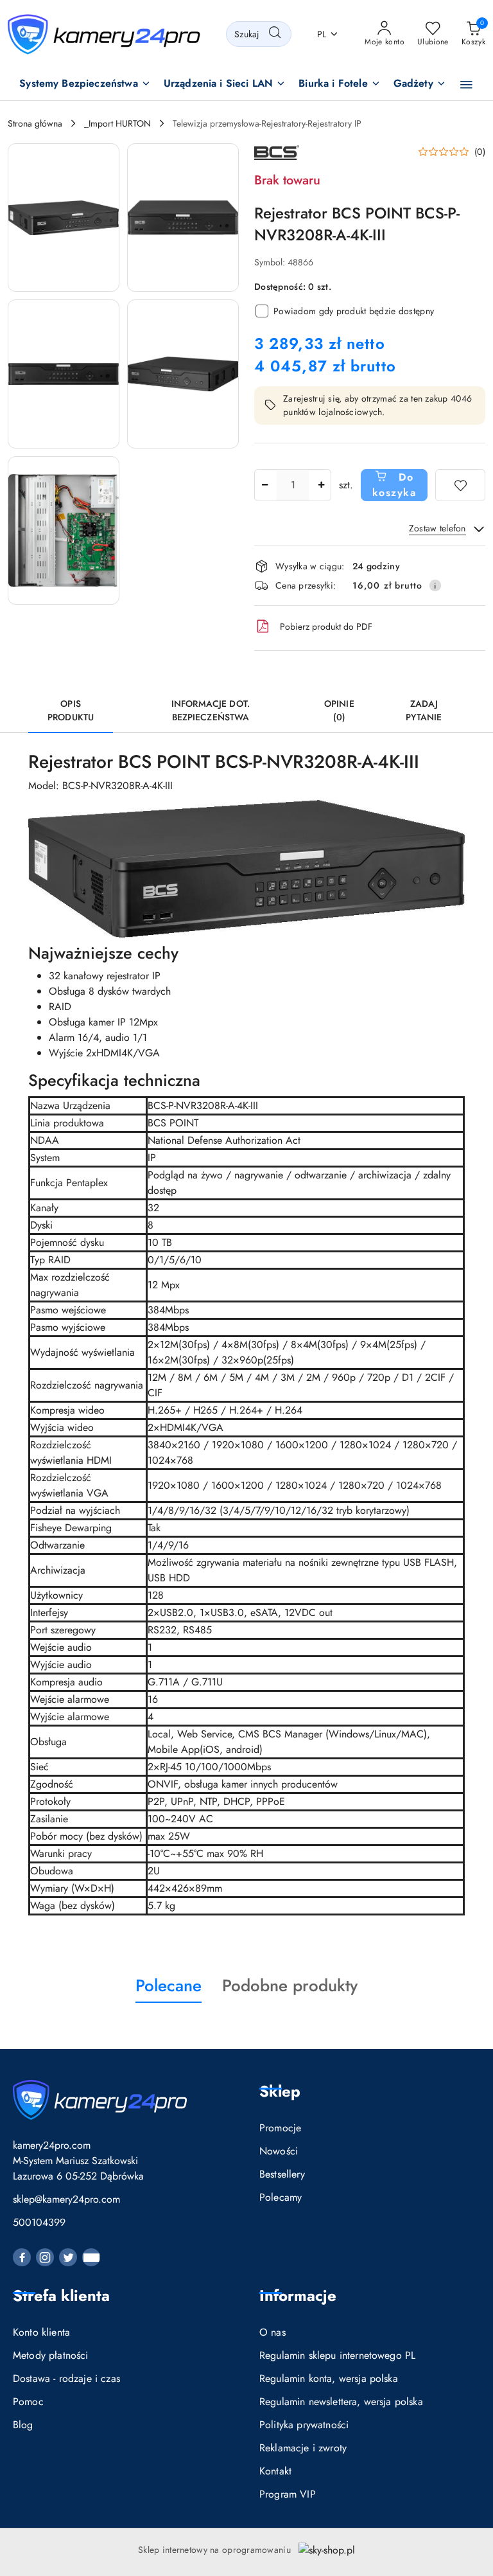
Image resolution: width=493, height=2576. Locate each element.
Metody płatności (51, 2355)
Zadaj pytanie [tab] (424, 710)
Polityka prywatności (304, 2425)
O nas (272, 2332)
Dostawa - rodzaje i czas (66, 2378)
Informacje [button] (298, 2296)
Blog (23, 2425)
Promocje (280, 2128)
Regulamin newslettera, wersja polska (341, 2402)
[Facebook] (22, 2257)
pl (322, 34)
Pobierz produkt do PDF (326, 626)
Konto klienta (41, 2332)
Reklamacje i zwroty (303, 2448)
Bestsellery (282, 2174)
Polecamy (281, 2197)
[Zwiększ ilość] (321, 485)
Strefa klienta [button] (61, 2296)
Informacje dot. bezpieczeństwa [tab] (211, 710)
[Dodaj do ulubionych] (460, 485)
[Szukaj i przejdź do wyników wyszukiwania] (275, 34)
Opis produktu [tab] (71, 710)
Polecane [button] (169, 1985)
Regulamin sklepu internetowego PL (337, 2355)
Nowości (279, 2151)
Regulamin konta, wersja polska (329, 2378)
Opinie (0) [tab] (339, 710)
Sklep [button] (280, 2091)
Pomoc (28, 2402)
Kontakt (275, 2471)
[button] (85, 84)
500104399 (39, 2222)
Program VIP (288, 2494)
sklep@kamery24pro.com (66, 2199)
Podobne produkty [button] (290, 1985)
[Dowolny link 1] (91, 2257)
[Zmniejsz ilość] (264, 485)
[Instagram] (45, 2257)
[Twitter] (68, 2257)
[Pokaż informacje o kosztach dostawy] (435, 585)
